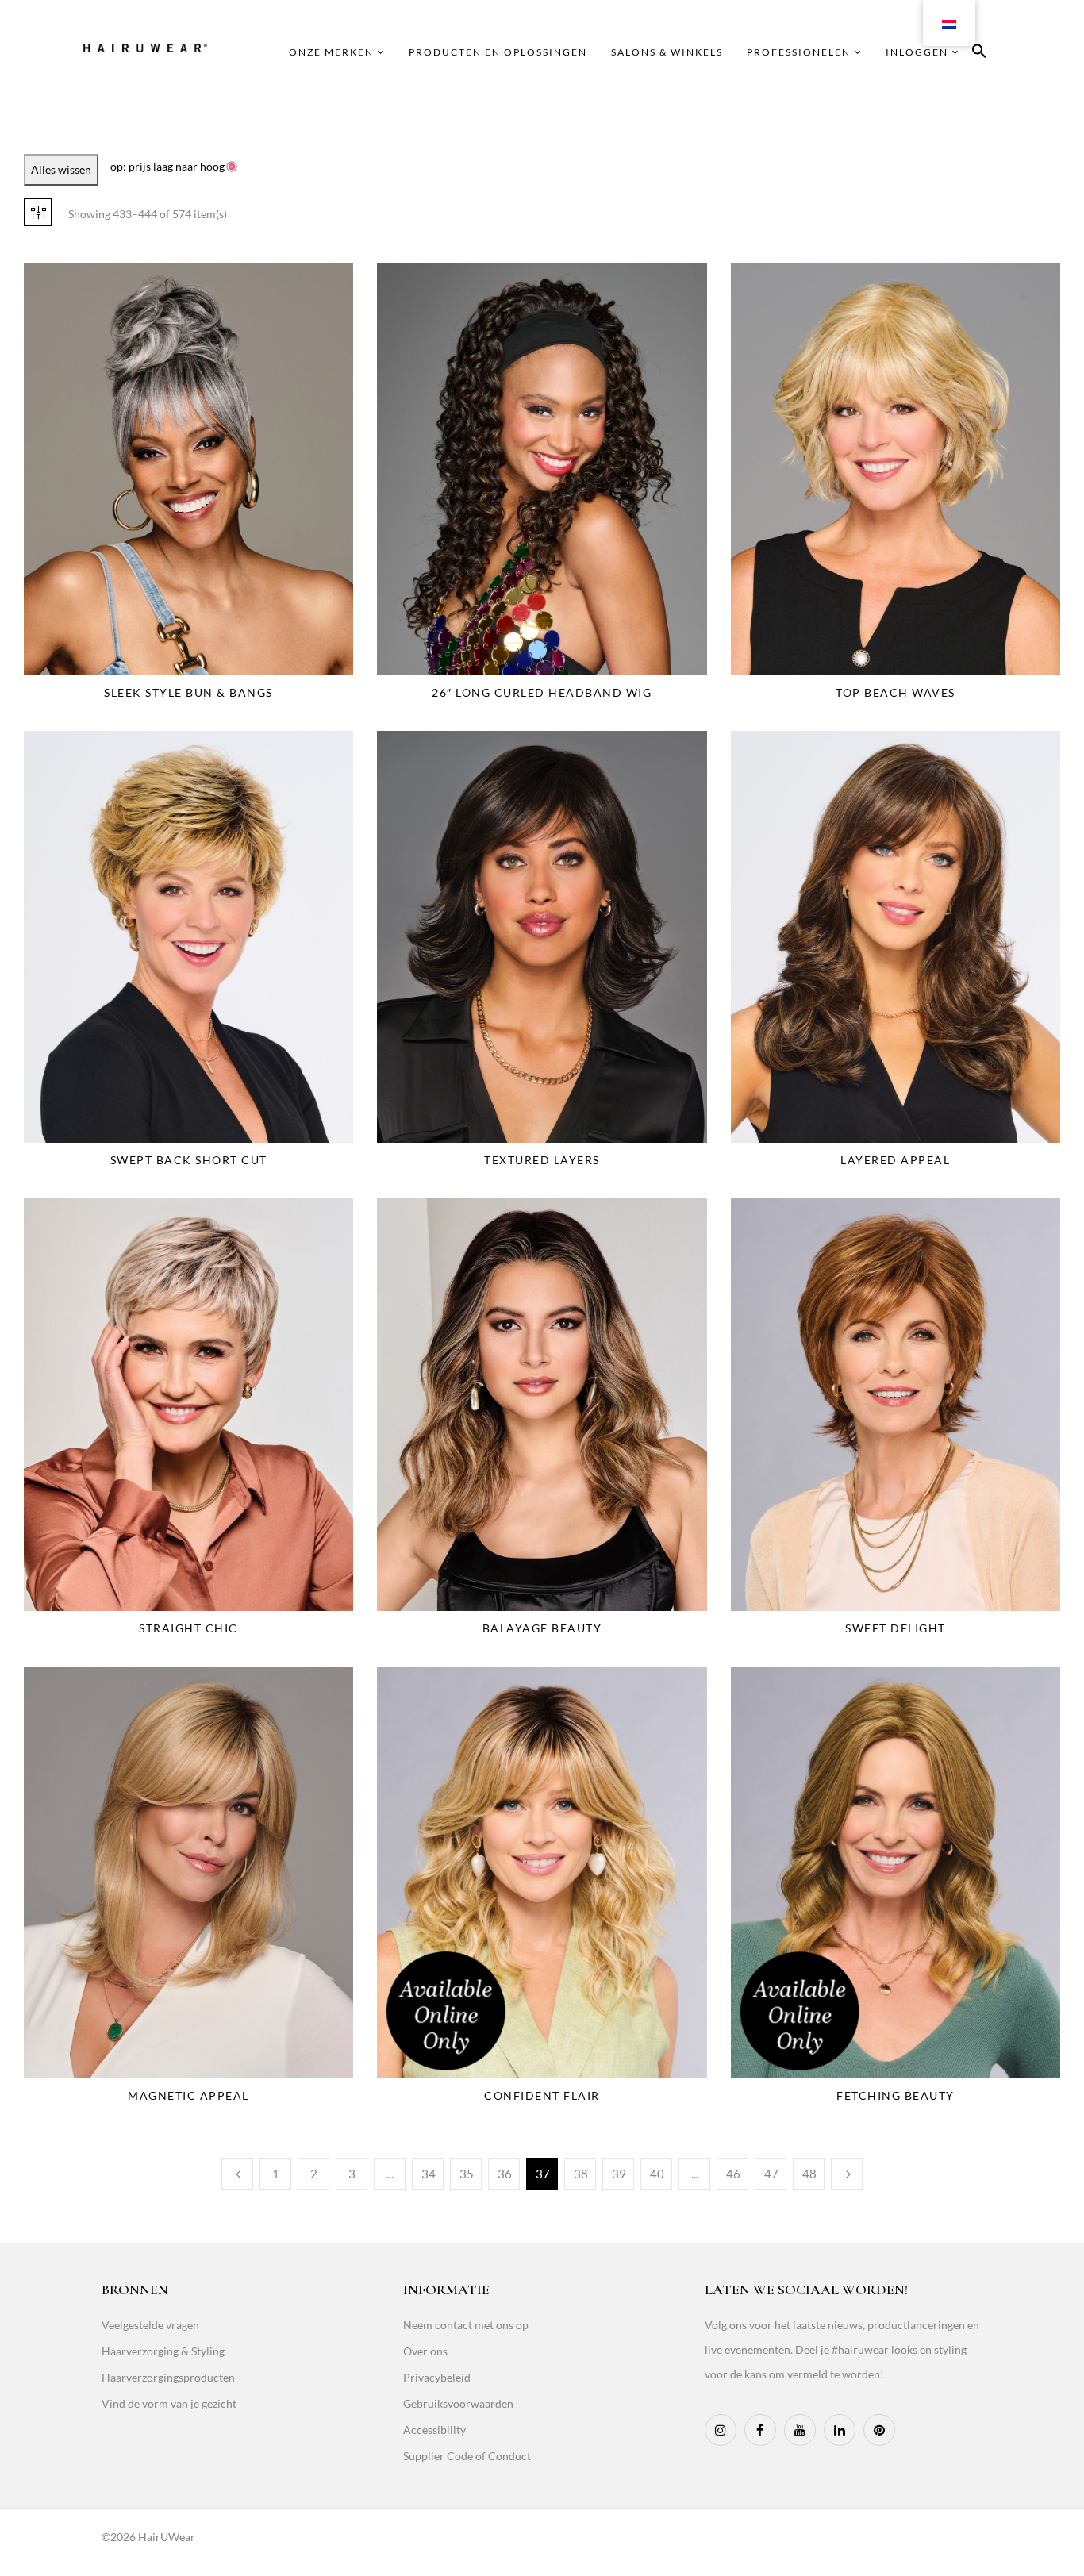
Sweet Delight (896, 1628)
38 (581, 2174)
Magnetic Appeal (188, 2095)
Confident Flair (542, 2095)
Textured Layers (542, 1160)
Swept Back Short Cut (189, 1160)
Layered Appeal (895, 1160)
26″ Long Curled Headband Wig (542, 692)
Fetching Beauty (896, 2095)
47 (771, 2174)
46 (733, 2174)
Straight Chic (188, 1628)
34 (429, 2174)
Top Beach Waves (896, 692)
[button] (979, 54)
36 (505, 2174)
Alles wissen (61, 169)
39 (619, 2174)
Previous (237, 2174)
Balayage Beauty (542, 1628)
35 (467, 2174)
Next (847, 2174)
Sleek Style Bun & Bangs (188, 692)
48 (809, 2174)
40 (657, 2174)
